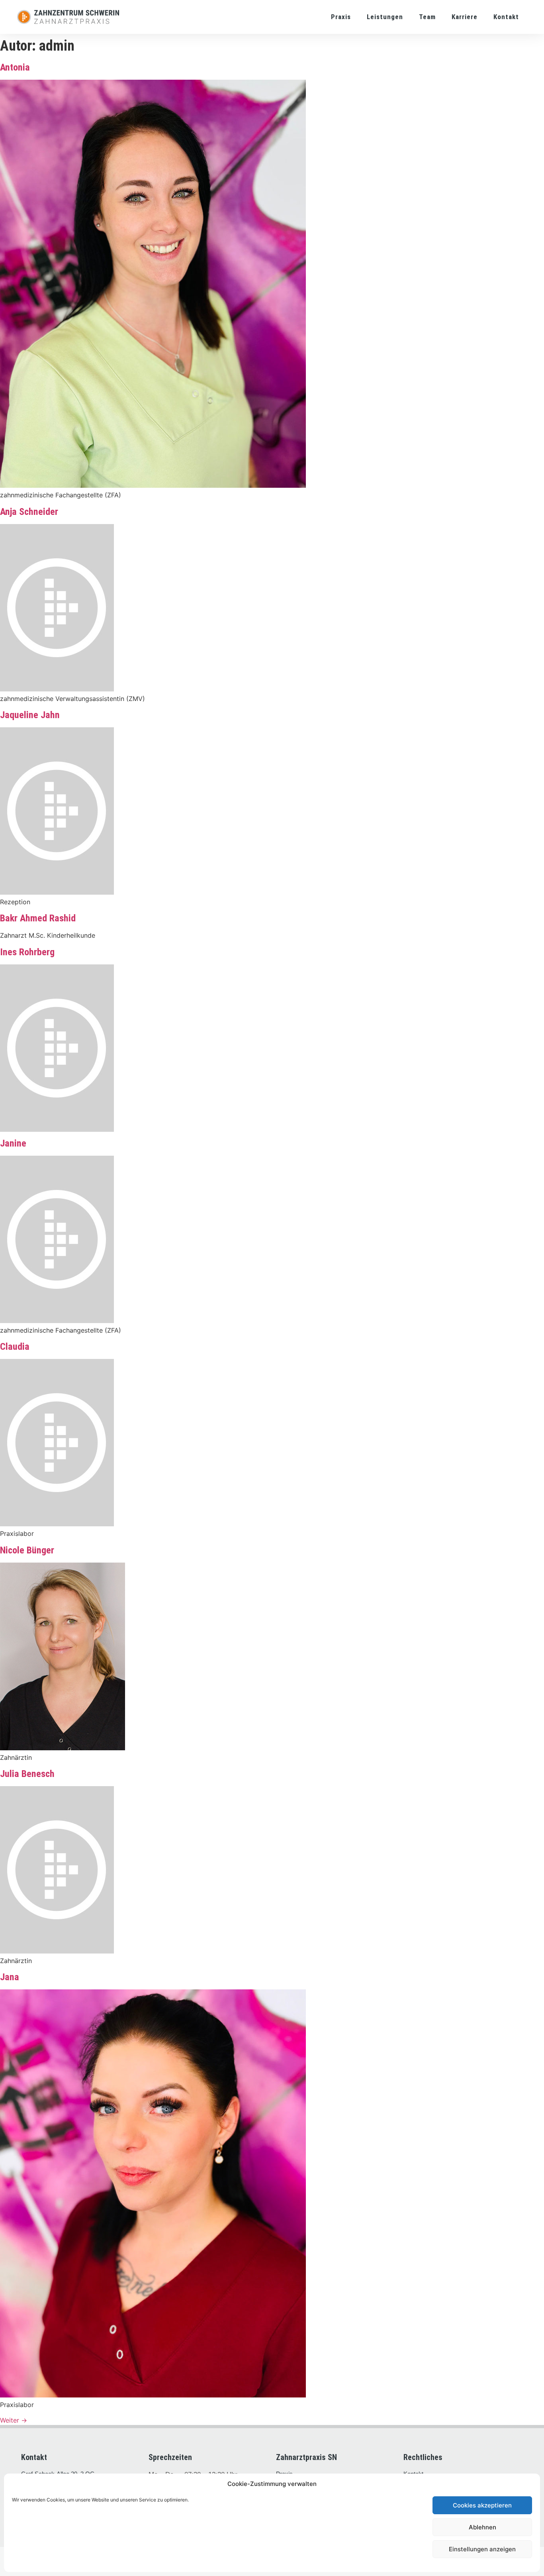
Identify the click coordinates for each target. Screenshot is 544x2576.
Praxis (341, 17)
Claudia (15, 1347)
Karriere (465, 17)
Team (427, 17)
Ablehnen (482, 2527)
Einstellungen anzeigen (482, 2549)
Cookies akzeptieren (482, 2505)
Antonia (15, 67)
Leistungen (385, 17)
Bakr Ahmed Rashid (38, 918)
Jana (10, 1977)
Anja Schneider (29, 512)
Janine (13, 1143)
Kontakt (506, 17)
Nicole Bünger (27, 1550)
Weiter (14, 2420)
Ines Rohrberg (27, 952)
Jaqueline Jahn (30, 715)
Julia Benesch (27, 1774)
